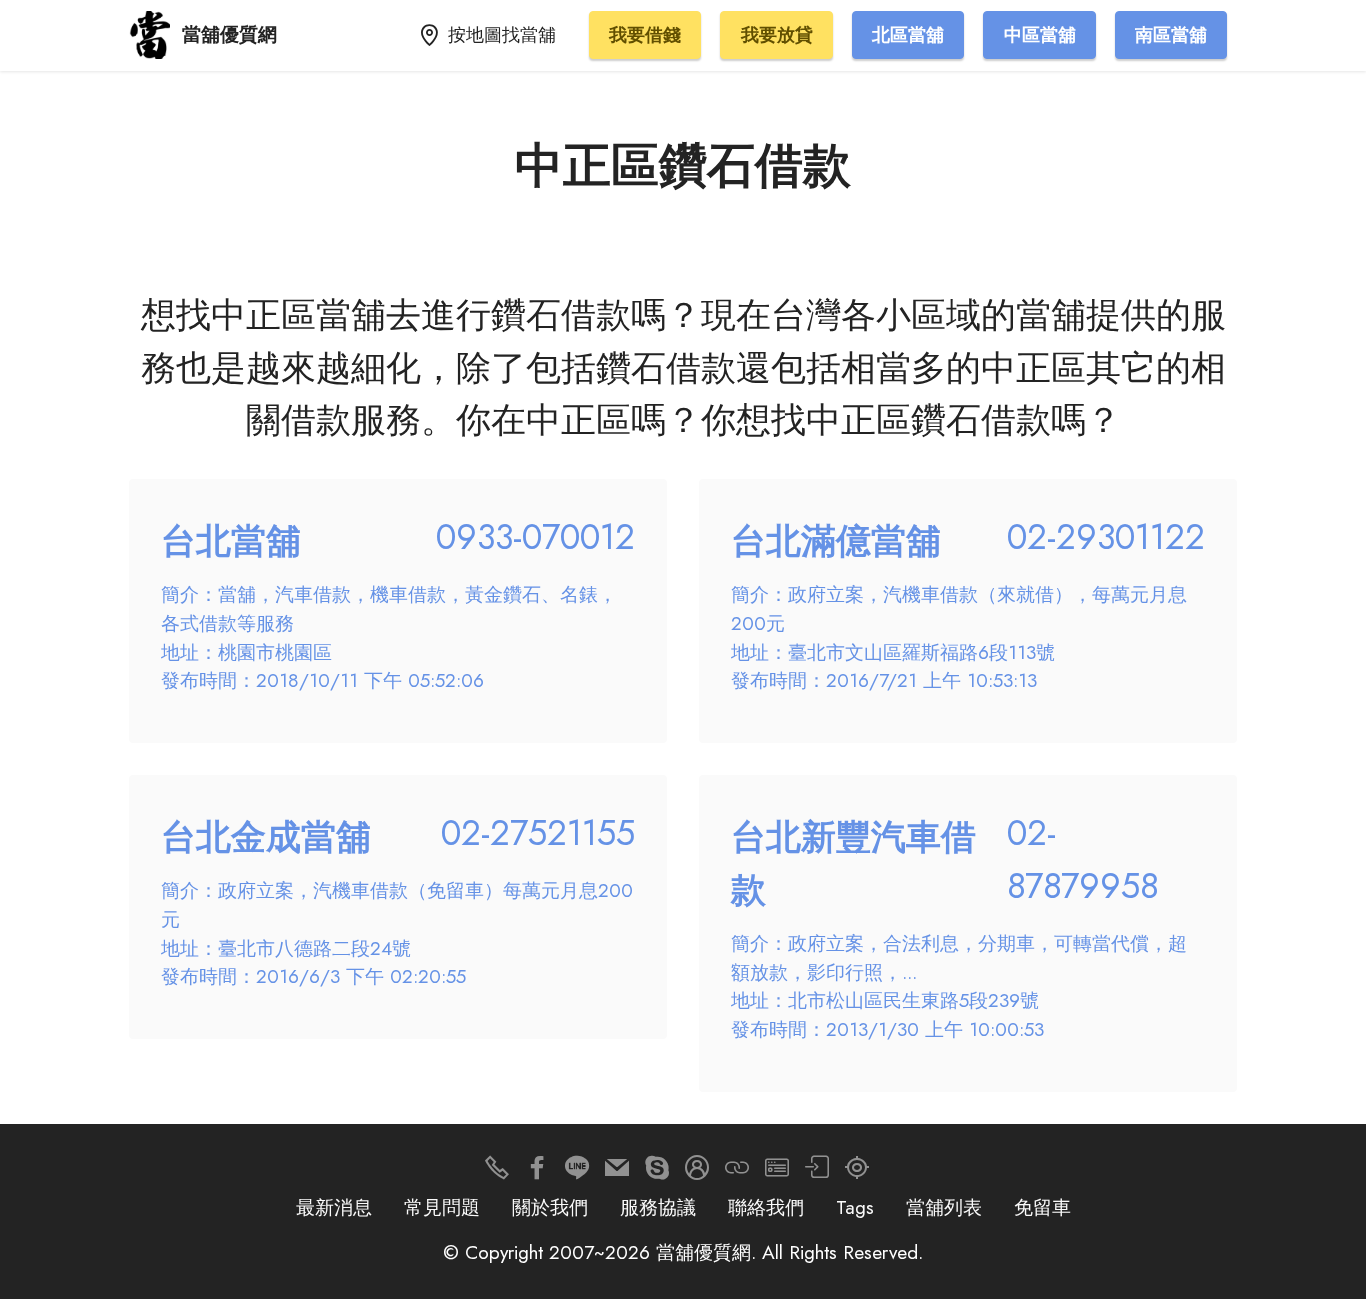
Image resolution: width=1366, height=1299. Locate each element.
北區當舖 (908, 35)
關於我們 (550, 1207)
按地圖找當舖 (502, 35)
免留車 (1042, 1207)
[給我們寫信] (617, 1172)
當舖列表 (944, 1207)
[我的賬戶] (817, 1172)
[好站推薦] (737, 1172)
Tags (855, 1207)
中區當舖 (1040, 35)
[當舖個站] (777, 1172)
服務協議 (658, 1207)
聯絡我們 (766, 1207)
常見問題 (442, 1207)
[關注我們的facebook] (537, 1172)
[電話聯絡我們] (497, 1172)
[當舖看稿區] (857, 1172)
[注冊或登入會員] (697, 1172)
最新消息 (334, 1207)
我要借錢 (645, 35)
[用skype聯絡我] (657, 1172)
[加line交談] (577, 1172)
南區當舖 (1171, 35)
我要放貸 (777, 35)
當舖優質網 (229, 34)
